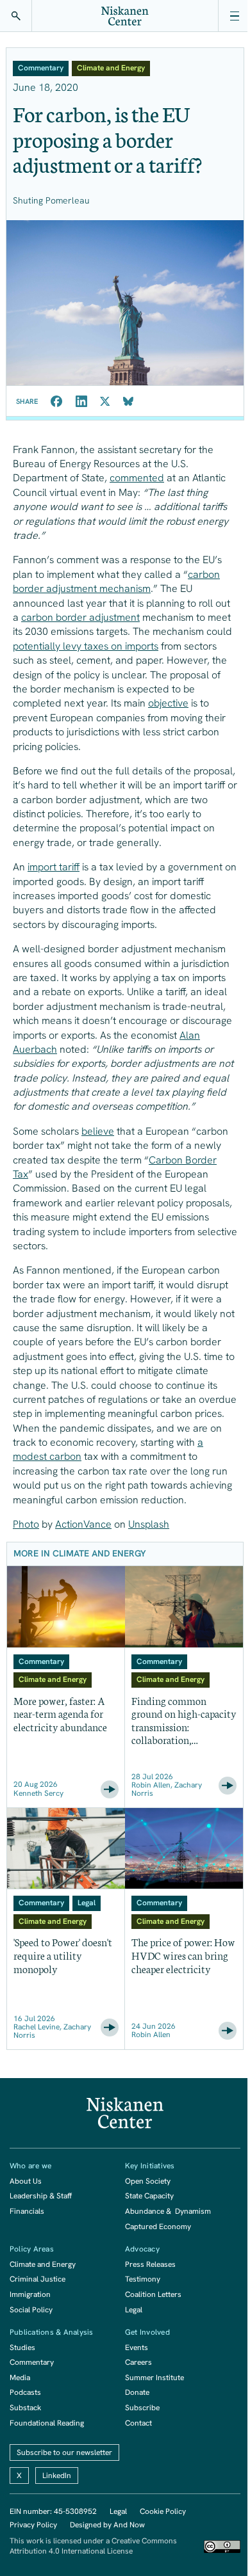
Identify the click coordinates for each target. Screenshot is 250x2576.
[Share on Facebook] (57, 401)
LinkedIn (57, 2476)
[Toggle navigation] (234, 16)
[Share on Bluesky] (128, 401)
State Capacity (149, 2196)
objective (168, 703)
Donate (137, 2392)
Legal (134, 2310)
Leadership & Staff (41, 2196)
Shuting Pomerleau (51, 200)
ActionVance (83, 1524)
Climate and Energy (43, 2264)
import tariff (54, 867)
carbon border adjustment (80, 617)
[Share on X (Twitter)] (105, 401)
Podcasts (25, 2392)
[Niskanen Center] (125, 16)
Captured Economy (158, 2227)
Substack (25, 2408)
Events (137, 2348)
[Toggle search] (16, 16)
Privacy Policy (33, 2525)
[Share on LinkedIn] (81, 401)
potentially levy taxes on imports (86, 646)
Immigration (30, 2294)
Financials (27, 2211)
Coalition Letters (153, 2294)
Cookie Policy (163, 2511)
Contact (138, 2423)
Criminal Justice (37, 2279)
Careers (138, 2362)
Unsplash (149, 1524)
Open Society (148, 2181)
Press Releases (150, 2264)
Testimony (143, 2279)
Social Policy (31, 2310)
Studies (22, 2348)
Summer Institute (154, 2378)
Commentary (32, 2362)
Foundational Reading (47, 2423)
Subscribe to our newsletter (64, 2452)
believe (98, 1131)
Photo (26, 1524)
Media (20, 2378)
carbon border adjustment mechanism (116, 581)
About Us (26, 2181)
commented (137, 478)
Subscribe (142, 2408)
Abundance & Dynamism (168, 2211)
